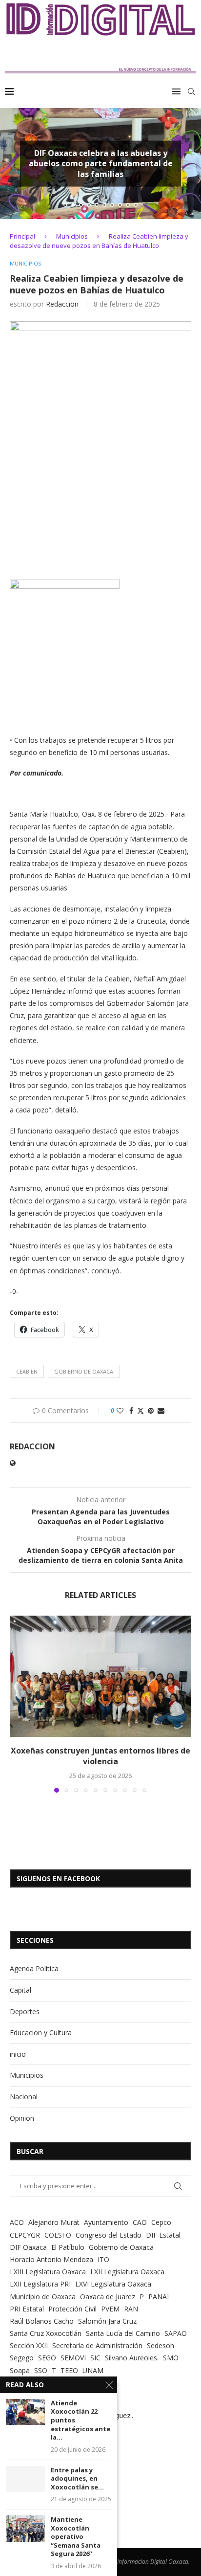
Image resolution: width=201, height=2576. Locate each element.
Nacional (24, 2097)
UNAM (93, 2370)
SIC (95, 2358)
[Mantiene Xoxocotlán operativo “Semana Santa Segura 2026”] (25, 2528)
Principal (22, 236)
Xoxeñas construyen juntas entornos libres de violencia (100, 1756)
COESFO (58, 2235)
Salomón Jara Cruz (107, 2321)
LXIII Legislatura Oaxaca (48, 2272)
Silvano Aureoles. (132, 2358)
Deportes (25, 2011)
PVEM (110, 2309)
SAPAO (176, 2333)
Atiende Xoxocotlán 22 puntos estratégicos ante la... (80, 2420)
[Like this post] (120, 1410)
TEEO (69, 2370)
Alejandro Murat (54, 2222)
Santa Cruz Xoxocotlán (46, 2333)
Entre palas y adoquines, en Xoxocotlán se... (77, 2479)
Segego (22, 2358)
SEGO (47, 2358)
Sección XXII (29, 2345)
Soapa (20, 2370)
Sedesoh (161, 2345)
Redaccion (62, 304)
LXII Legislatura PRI (40, 2284)
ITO (103, 2259)
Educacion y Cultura (41, 2032)
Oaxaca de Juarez (108, 2297)
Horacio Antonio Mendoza (51, 2259)
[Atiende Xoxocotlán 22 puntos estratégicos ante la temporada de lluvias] (25, 2412)
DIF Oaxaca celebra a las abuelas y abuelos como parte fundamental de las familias (101, 163)
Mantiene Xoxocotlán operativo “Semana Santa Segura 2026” (76, 2537)
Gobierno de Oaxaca (84, 1371)
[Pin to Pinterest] (151, 1410)
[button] (13, 163)
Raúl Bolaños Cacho (42, 2321)
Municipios (72, 236)
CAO (140, 2222)
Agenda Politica (34, 1968)
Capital (20, 1990)
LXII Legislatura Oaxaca (127, 2272)
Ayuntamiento (106, 2222)
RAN (131, 2309)
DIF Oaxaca (28, 2247)
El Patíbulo (68, 2247)
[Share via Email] (161, 1410)
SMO (171, 2358)
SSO (41, 2370)
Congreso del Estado (109, 2235)
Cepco (161, 2222)
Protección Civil (72, 2309)
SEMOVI (73, 2358)
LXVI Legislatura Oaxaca (113, 2284)
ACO (17, 2222)
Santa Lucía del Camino (123, 2333)
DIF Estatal (163, 2235)
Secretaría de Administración (97, 2345)
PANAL (160, 2297)
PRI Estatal (27, 2309)
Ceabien (27, 1371)
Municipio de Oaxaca (43, 2297)
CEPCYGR (25, 2235)
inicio (18, 2054)
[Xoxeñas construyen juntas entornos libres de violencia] (100, 1676)
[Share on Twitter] (141, 1410)
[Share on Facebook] (131, 1410)
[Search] (191, 91)
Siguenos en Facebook (58, 1878)
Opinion (22, 2118)
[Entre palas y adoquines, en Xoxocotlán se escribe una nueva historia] (25, 2479)
